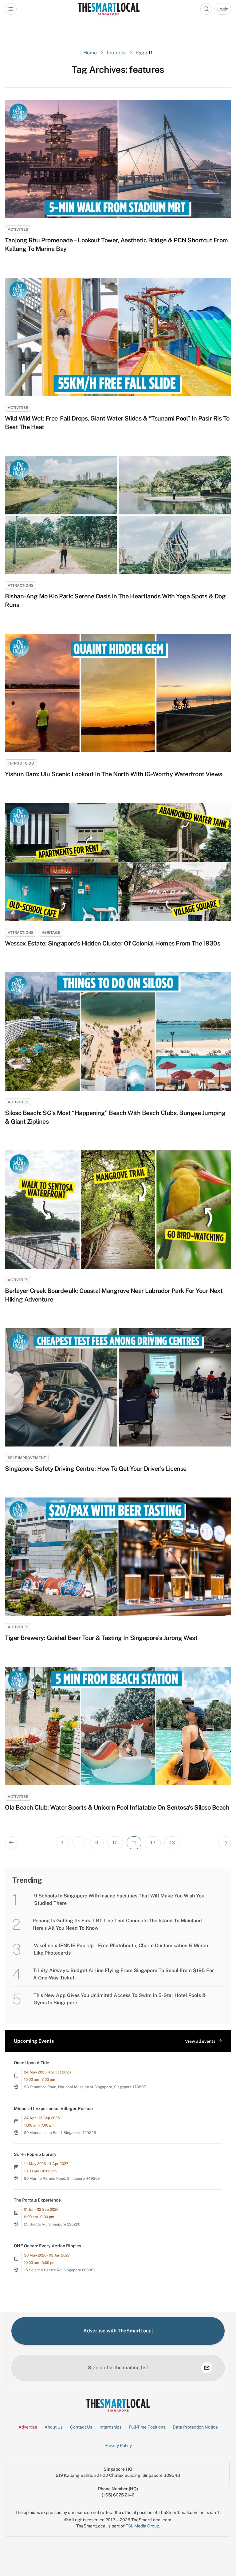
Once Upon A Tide (31, 2063)
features (116, 53)
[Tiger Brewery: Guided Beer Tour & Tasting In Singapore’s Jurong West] (118, 1557)
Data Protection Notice (195, 2427)
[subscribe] (207, 2368)
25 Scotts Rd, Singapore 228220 (52, 2224)
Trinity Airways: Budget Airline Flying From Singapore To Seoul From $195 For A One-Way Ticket (124, 1974)
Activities (18, 229)
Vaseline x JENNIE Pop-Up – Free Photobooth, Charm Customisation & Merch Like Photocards (121, 1949)
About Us (54, 2427)
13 (172, 1843)
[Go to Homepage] (109, 9)
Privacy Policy (118, 2445)
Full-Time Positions (147, 2427)
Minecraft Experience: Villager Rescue (53, 2108)
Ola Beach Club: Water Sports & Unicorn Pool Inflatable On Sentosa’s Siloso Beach (118, 1807)
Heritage (51, 933)
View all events (200, 2041)
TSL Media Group (142, 2526)
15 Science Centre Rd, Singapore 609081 (59, 2270)
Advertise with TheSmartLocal (118, 2331)
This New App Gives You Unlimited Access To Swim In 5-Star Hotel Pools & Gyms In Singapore (120, 1999)
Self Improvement (27, 1458)
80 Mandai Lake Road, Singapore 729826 (60, 2133)
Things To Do (21, 763)
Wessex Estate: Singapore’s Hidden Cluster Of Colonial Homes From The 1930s (112, 943)
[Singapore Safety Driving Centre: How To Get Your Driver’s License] (118, 1387)
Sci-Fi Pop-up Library (35, 2154)
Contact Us (81, 2427)
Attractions (21, 585)
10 (115, 1843)
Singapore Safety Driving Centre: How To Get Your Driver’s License (96, 1469)
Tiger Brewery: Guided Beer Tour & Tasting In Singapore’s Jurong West (101, 1638)
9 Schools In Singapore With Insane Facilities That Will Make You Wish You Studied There (119, 1899)
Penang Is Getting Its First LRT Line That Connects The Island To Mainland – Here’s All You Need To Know (119, 1924)
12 (153, 1843)
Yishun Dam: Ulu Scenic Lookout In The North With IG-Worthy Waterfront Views (114, 774)
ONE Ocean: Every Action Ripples (47, 2246)
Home (90, 53)
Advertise (28, 2427)
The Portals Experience (37, 2200)
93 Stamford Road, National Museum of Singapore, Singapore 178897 (85, 2087)
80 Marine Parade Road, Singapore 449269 (62, 2179)
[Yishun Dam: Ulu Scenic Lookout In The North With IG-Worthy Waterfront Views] (118, 693)
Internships (110, 2427)
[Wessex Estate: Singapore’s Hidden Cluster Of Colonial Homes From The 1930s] (118, 862)
